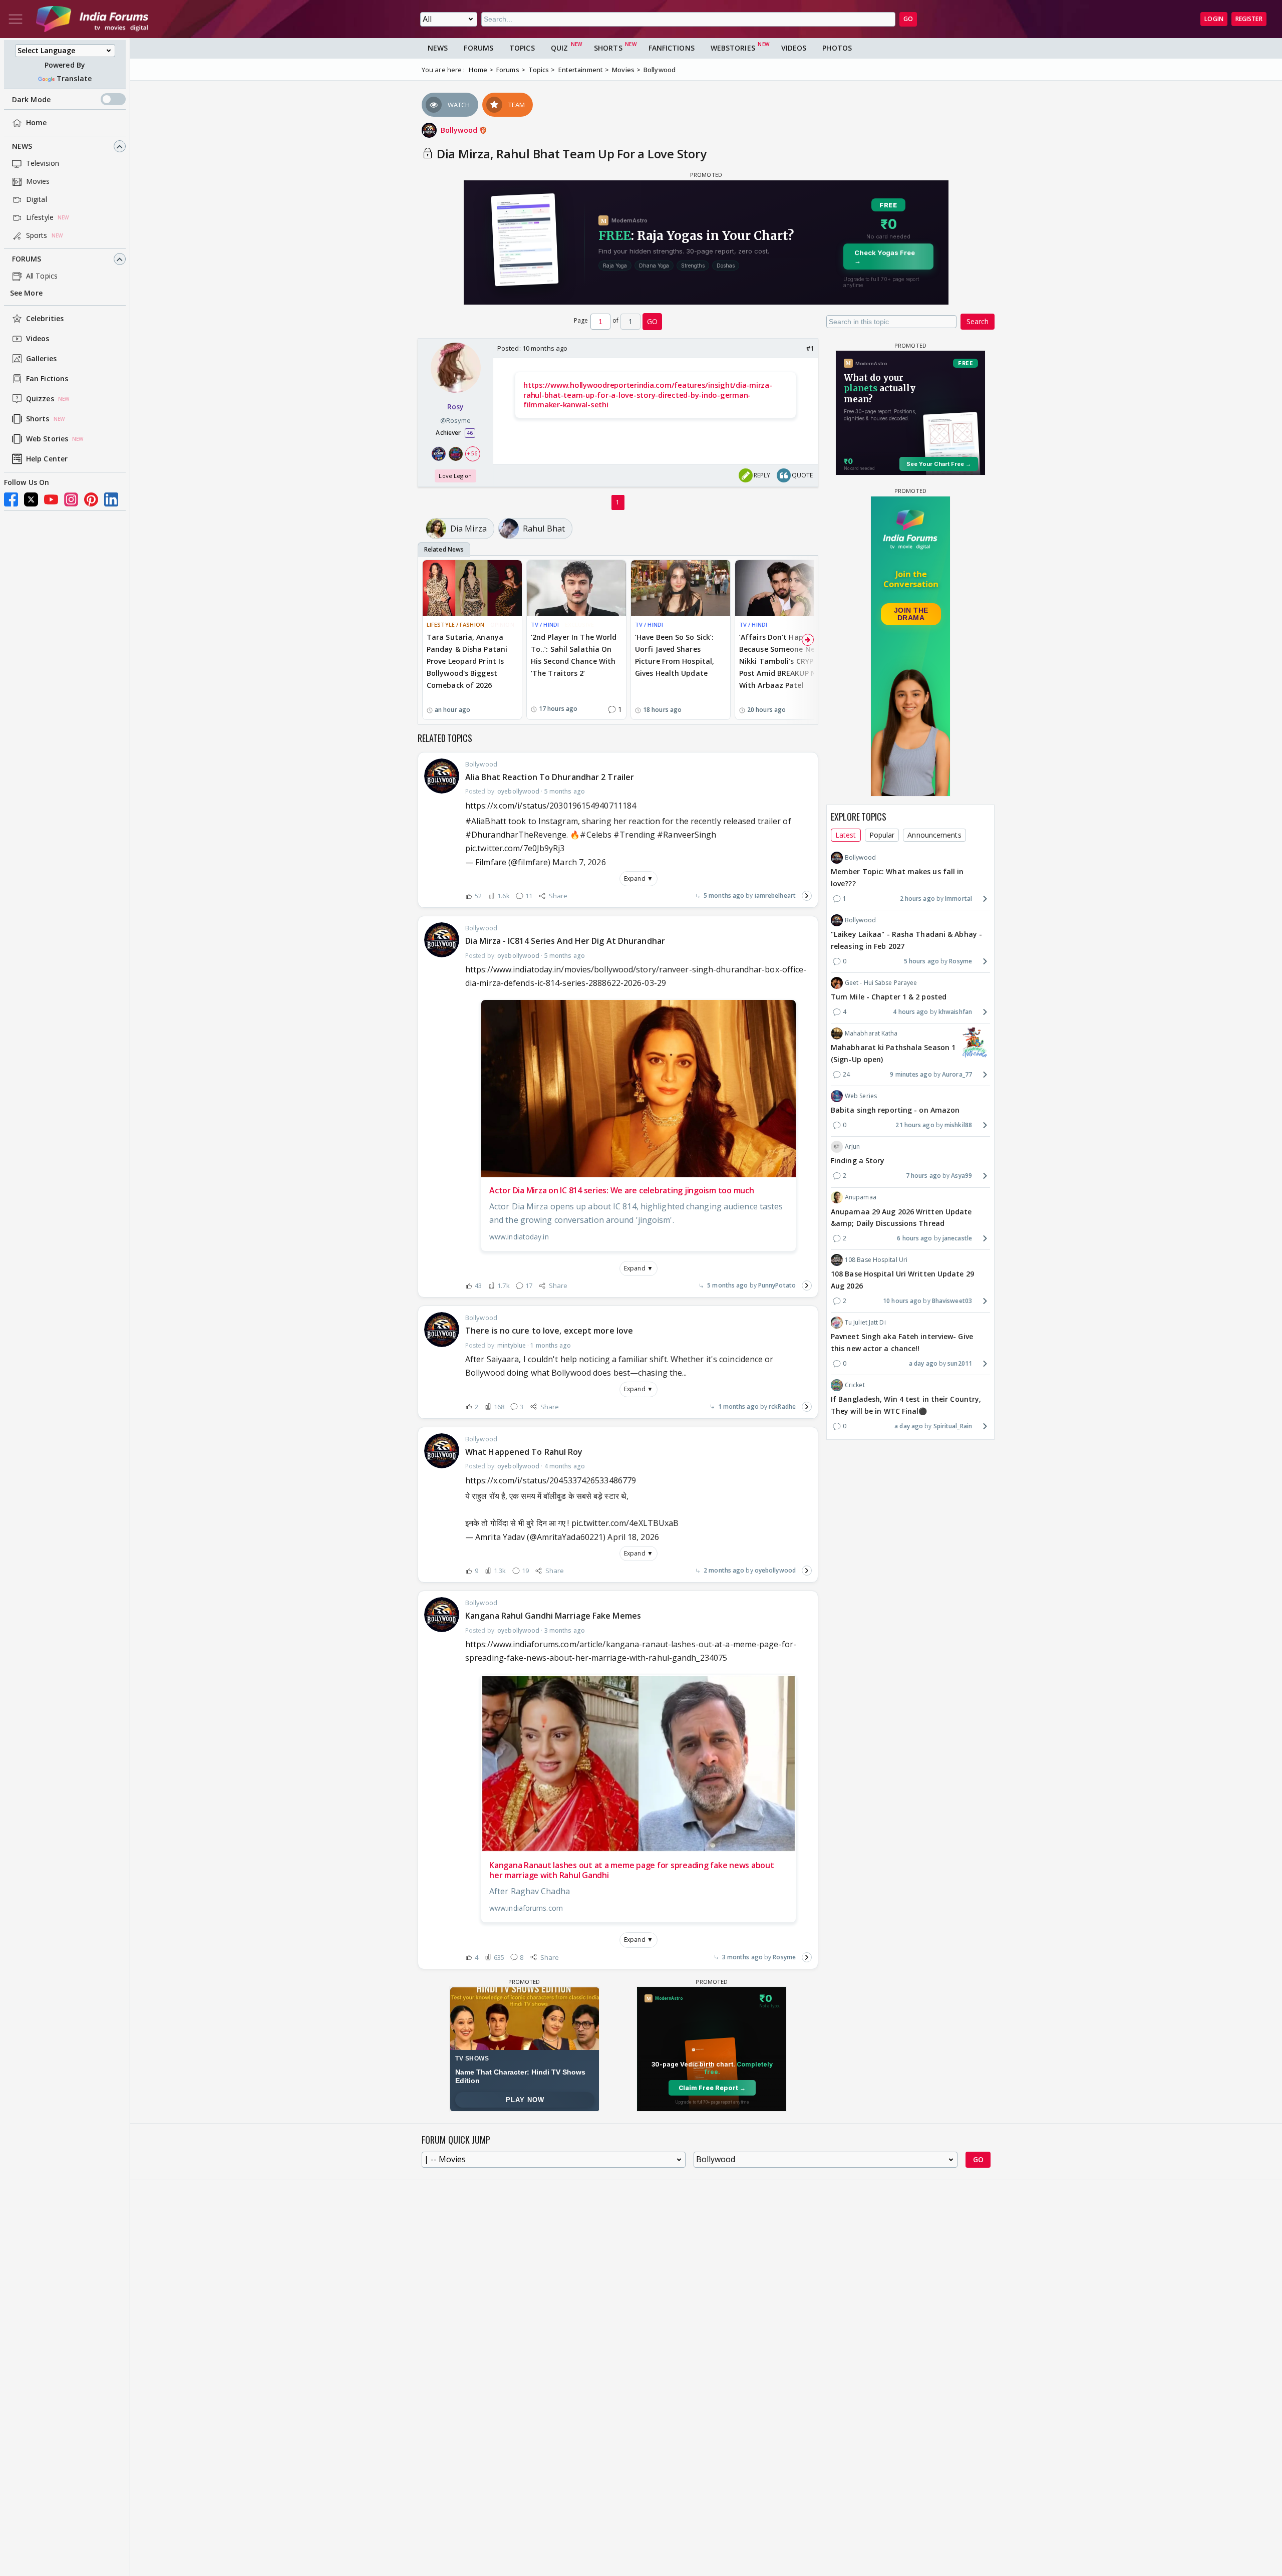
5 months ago (724, 895)
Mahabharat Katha (871, 1033)
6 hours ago (914, 1238)
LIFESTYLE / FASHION (455, 624)
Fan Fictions (47, 379)
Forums (27, 259)
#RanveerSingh (687, 835)
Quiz (559, 48)
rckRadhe (782, 1406)
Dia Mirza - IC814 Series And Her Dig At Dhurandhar (565, 941)
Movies (38, 182)
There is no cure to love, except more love (549, 1331)
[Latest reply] (807, 896)
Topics (522, 48)
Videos (38, 339)
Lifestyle (40, 218)
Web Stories (47, 439)
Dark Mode (31, 99)
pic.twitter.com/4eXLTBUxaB (625, 1523)
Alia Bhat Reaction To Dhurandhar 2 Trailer (550, 777)
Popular (882, 835)
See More (26, 293)
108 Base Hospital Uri (876, 1260)
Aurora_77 (957, 1074)
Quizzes (40, 399)
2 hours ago (917, 898)
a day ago (923, 1363)
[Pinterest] (91, 499)
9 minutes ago (911, 1074)
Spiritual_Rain (953, 1426)
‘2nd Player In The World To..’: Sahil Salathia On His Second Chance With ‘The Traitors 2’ (574, 655)
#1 (810, 348)
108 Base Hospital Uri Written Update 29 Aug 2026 (902, 1280)
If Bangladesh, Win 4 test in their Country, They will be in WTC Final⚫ (906, 1405)
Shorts (38, 419)
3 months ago (742, 1957)
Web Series (861, 1096)
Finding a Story (858, 1161)
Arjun (853, 1146)
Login (1214, 19)
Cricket (855, 1385)
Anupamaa (861, 1197)
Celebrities (45, 319)
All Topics (42, 276)
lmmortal (958, 898)
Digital (37, 200)
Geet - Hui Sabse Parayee (881, 983)
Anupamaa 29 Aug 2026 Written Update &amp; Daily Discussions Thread (901, 1217)
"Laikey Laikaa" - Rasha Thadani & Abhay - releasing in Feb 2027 (906, 940)
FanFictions (672, 48)
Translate (74, 79)
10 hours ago (902, 1301)
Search (978, 321)
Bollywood (460, 130)
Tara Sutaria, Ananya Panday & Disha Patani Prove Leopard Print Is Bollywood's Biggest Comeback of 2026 (467, 661)
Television (43, 164)
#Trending (634, 835)
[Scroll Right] (808, 640)
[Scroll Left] (428, 640)
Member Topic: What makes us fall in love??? (897, 877)
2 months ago (724, 1570)
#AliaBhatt (486, 821)
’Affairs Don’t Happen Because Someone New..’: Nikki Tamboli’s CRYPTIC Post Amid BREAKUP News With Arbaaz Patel (784, 661)
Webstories (733, 48)
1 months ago (738, 1406)
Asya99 (961, 1176)
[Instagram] (71, 499)
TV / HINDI (545, 624)
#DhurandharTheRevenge (516, 835)
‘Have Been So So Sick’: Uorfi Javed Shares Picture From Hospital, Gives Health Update (675, 655)
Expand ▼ (638, 878)
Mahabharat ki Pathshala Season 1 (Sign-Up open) (893, 1053)
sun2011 (960, 1363)
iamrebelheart (775, 895)
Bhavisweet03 (952, 1301)
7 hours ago (923, 1176)
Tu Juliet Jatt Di (865, 1322)
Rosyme (784, 1957)
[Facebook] (11, 499)
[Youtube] (51, 499)
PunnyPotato (777, 1285)
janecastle (957, 1238)
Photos (837, 48)
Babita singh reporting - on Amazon (895, 1110)
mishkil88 (958, 1125)
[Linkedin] (111, 499)
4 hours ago (910, 1012)
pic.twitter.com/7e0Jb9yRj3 (515, 848)
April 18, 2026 (633, 1537)
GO (908, 19)
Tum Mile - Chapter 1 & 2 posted (889, 997)
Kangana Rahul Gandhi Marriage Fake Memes (553, 1616)
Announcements (934, 835)
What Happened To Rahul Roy (524, 1452)
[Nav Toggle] (16, 19)
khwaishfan (955, 1012)
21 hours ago (915, 1125)
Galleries (41, 359)
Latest (846, 835)
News (22, 147)
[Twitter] (31, 499)
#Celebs (596, 835)
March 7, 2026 (579, 862)
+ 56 (472, 453)
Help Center (47, 459)
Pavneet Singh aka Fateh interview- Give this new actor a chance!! (902, 1342)
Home (36, 123)
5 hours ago (921, 961)
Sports (37, 236)
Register (1249, 19)
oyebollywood (775, 1570)
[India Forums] (92, 19)
